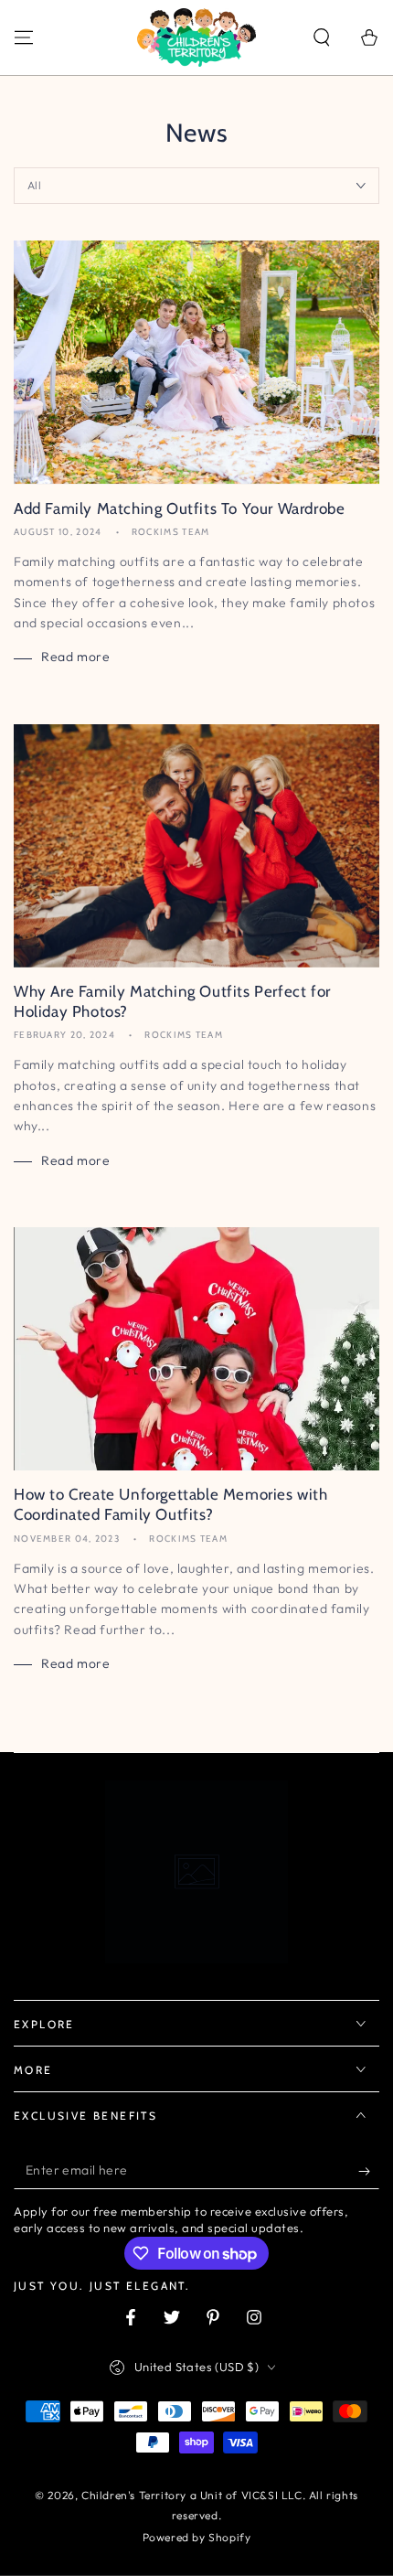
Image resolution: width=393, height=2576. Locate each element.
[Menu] (24, 37)
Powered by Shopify (197, 2537)
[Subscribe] (369, 2171)
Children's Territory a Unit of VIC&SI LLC (192, 2495)
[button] (322, 37)
